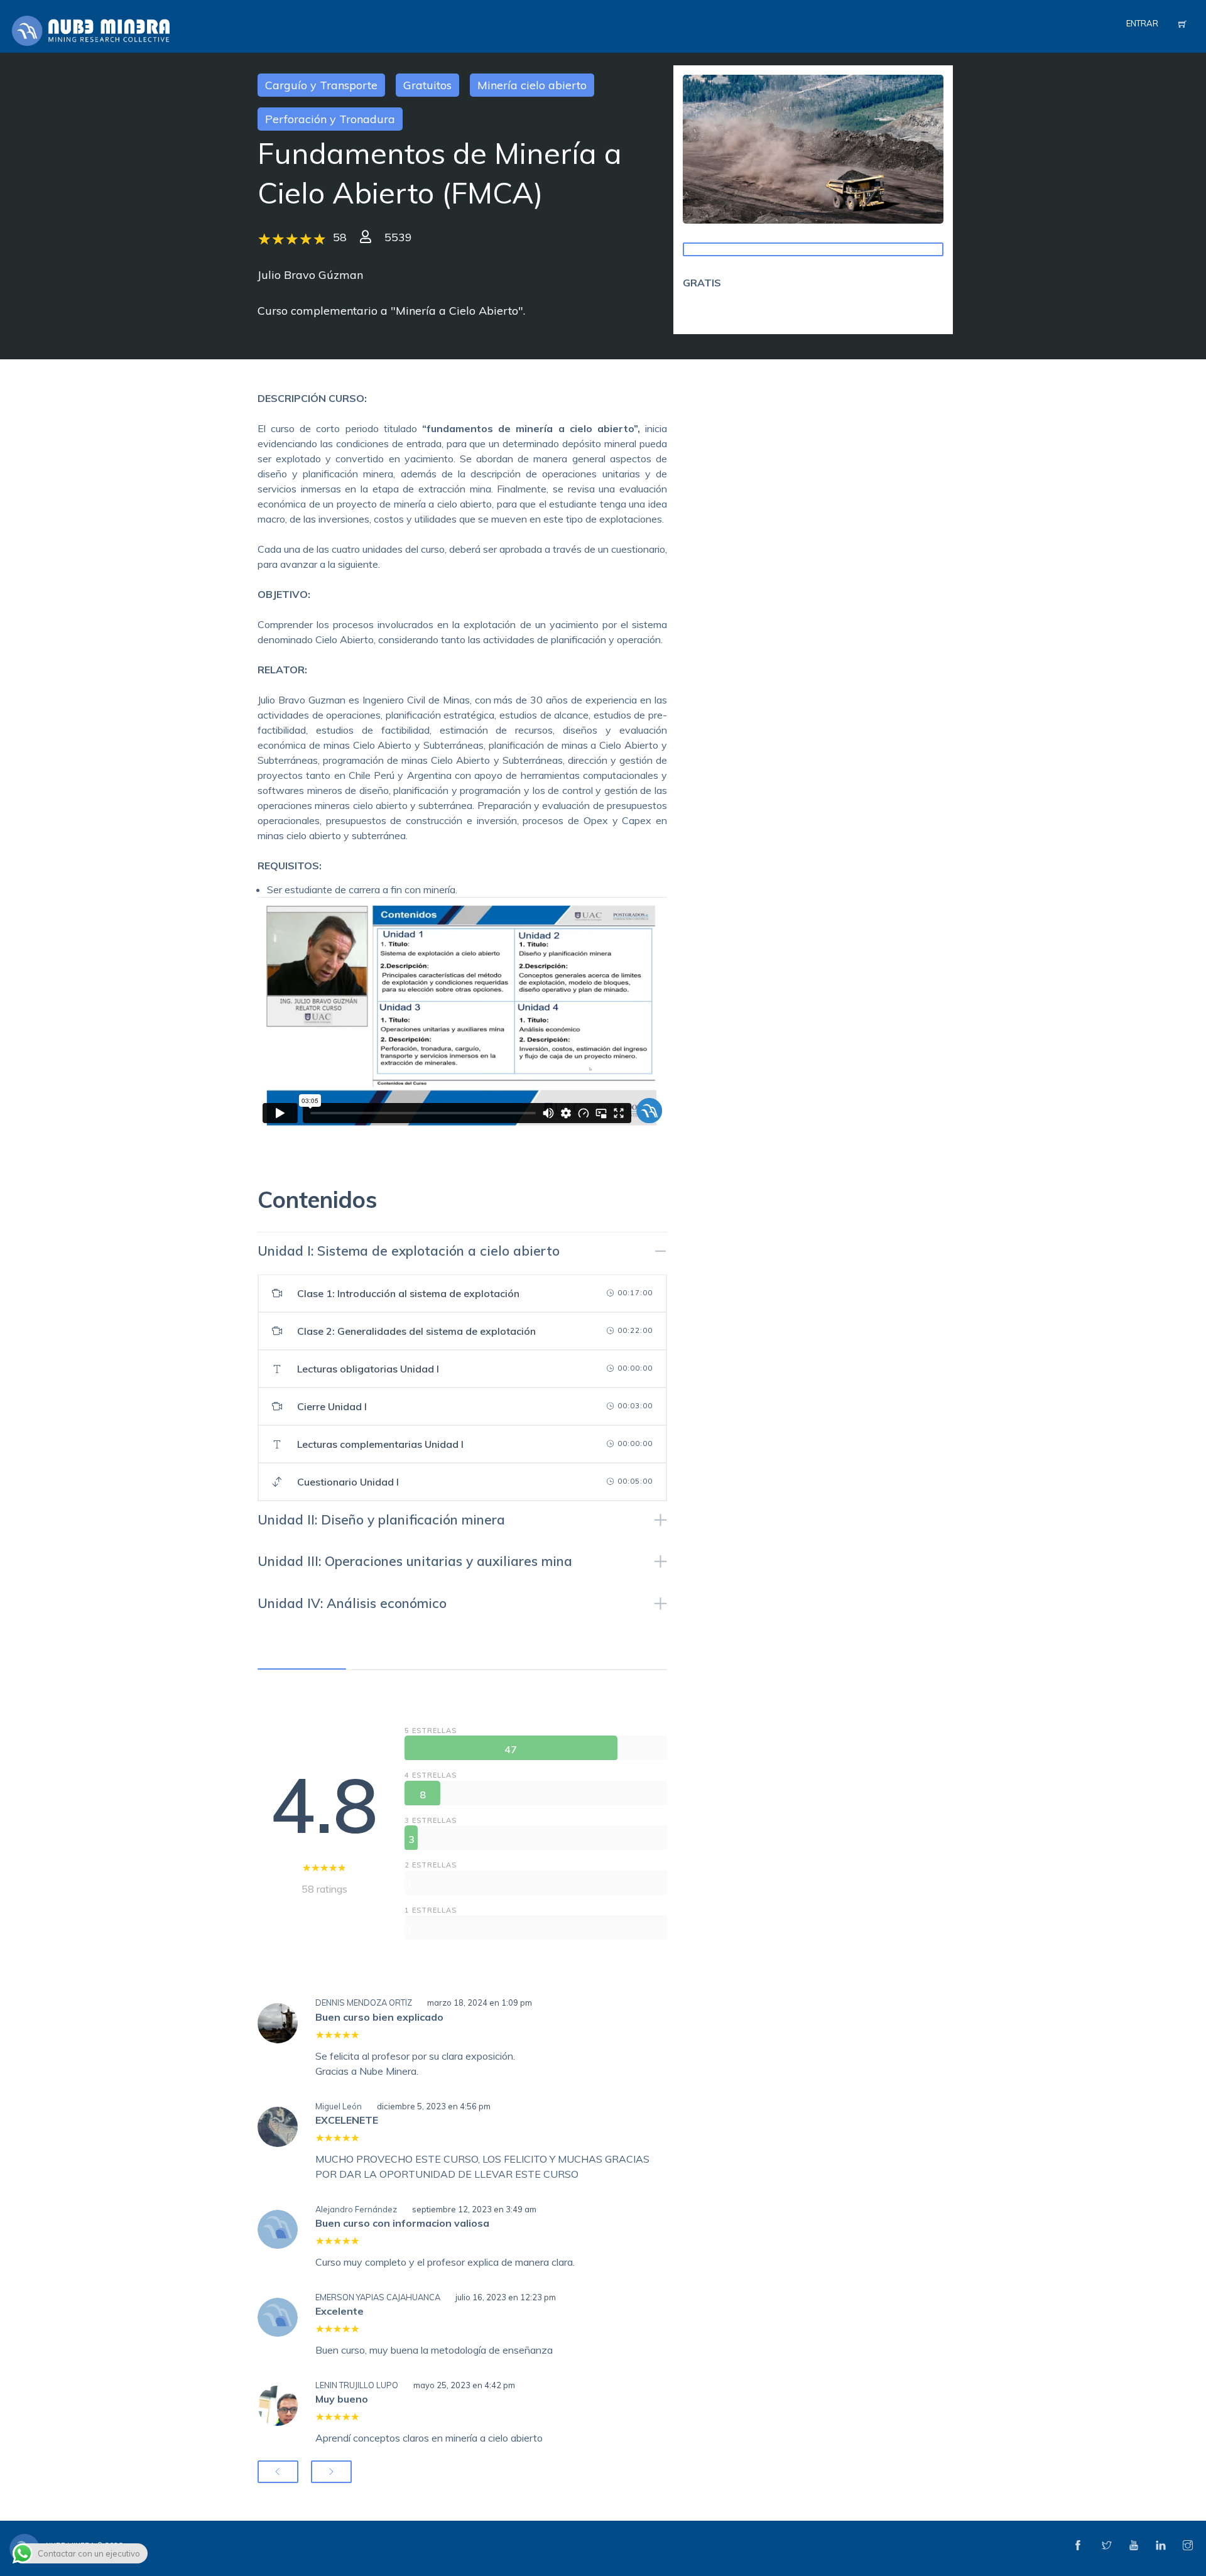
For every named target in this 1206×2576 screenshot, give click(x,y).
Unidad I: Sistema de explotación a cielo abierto (409, 1251)
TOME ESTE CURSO (813, 249)
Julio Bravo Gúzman (310, 275)
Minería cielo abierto (532, 85)
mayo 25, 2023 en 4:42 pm (464, 2385)
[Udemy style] (813, 148)
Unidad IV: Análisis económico (352, 1603)
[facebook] (1078, 2546)
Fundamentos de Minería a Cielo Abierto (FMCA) (440, 173)
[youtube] (1134, 2546)
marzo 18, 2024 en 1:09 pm (480, 2003)
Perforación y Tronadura (330, 119)
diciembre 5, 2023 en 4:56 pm (434, 2106)
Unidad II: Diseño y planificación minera (381, 1519)
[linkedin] (1161, 2546)
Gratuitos (427, 85)
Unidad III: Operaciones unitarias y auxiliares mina (415, 1561)
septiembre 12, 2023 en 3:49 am (474, 2209)
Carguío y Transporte (321, 85)
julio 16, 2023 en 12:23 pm (506, 2297)
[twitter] (1107, 2546)
